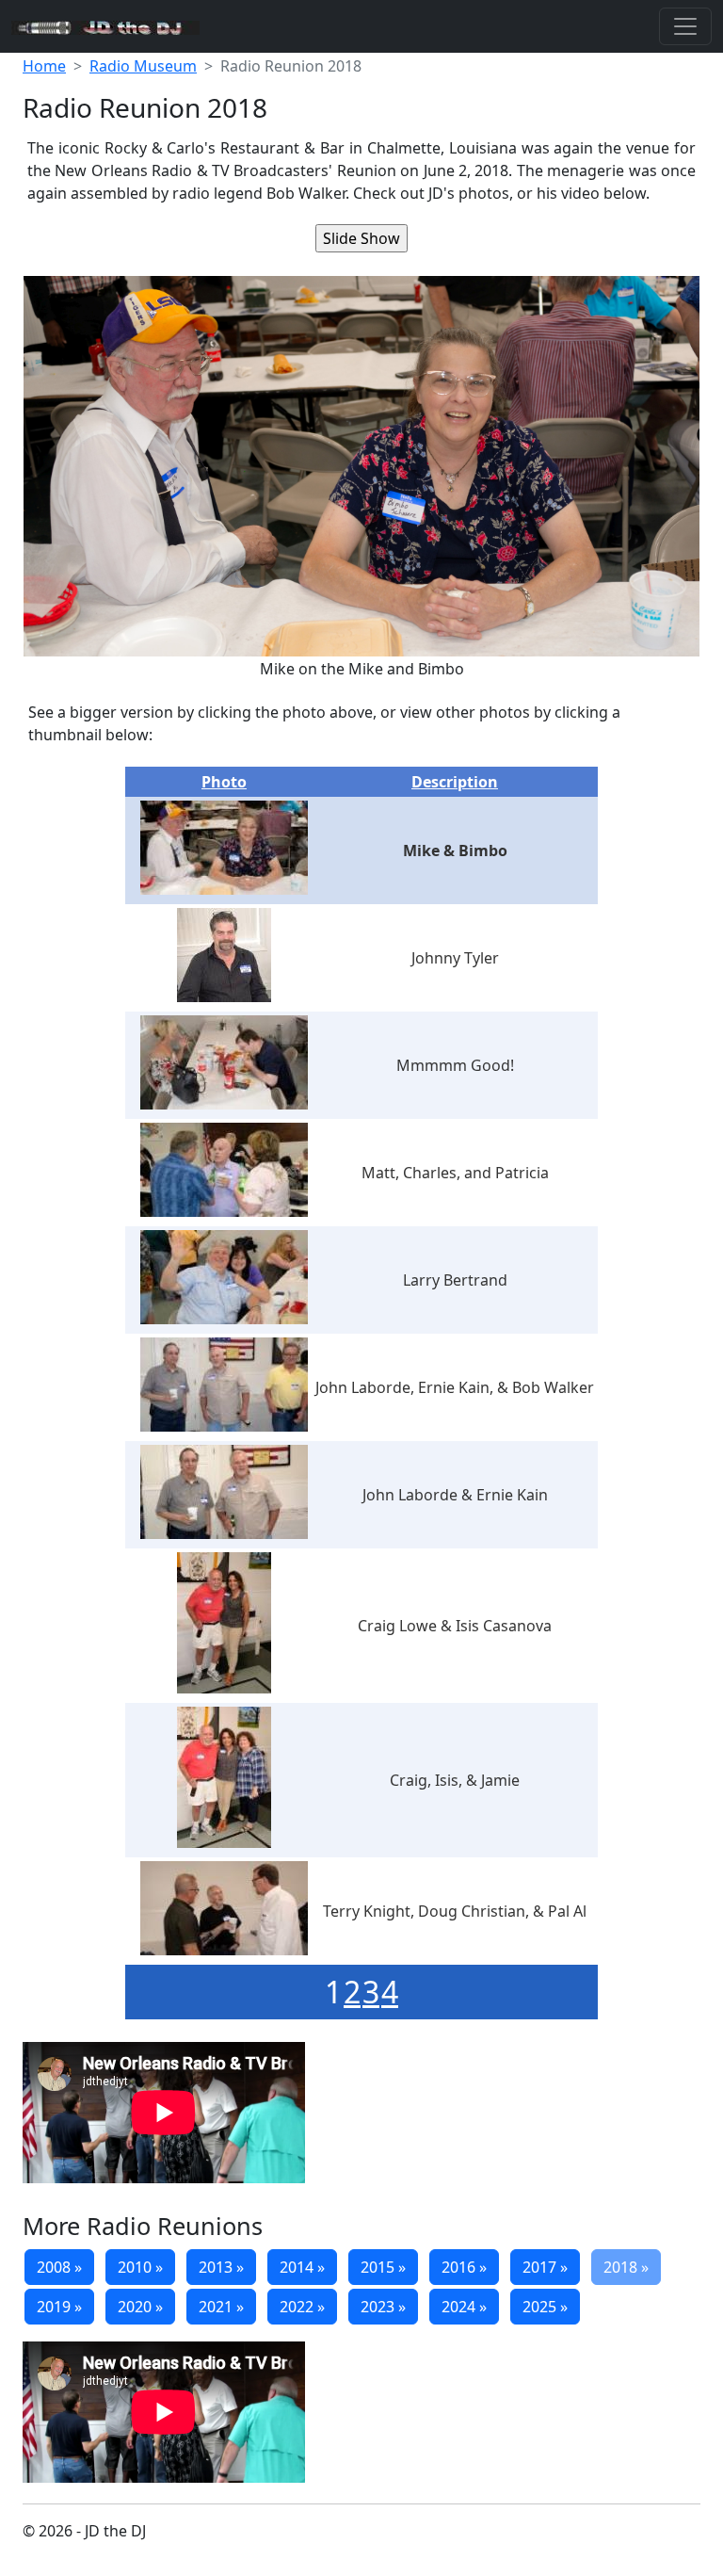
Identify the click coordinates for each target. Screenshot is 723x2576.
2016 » (464, 2267)
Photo (224, 782)
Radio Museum (143, 66)
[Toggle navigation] (685, 26)
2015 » (383, 2267)
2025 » (545, 2307)
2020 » (140, 2307)
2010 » (140, 2267)
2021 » (221, 2307)
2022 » (302, 2307)
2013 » (221, 2267)
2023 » (383, 2307)
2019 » (59, 2307)
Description (455, 782)
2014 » (302, 2267)
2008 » (59, 2267)
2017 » (545, 2267)
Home (44, 66)
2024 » (464, 2307)
